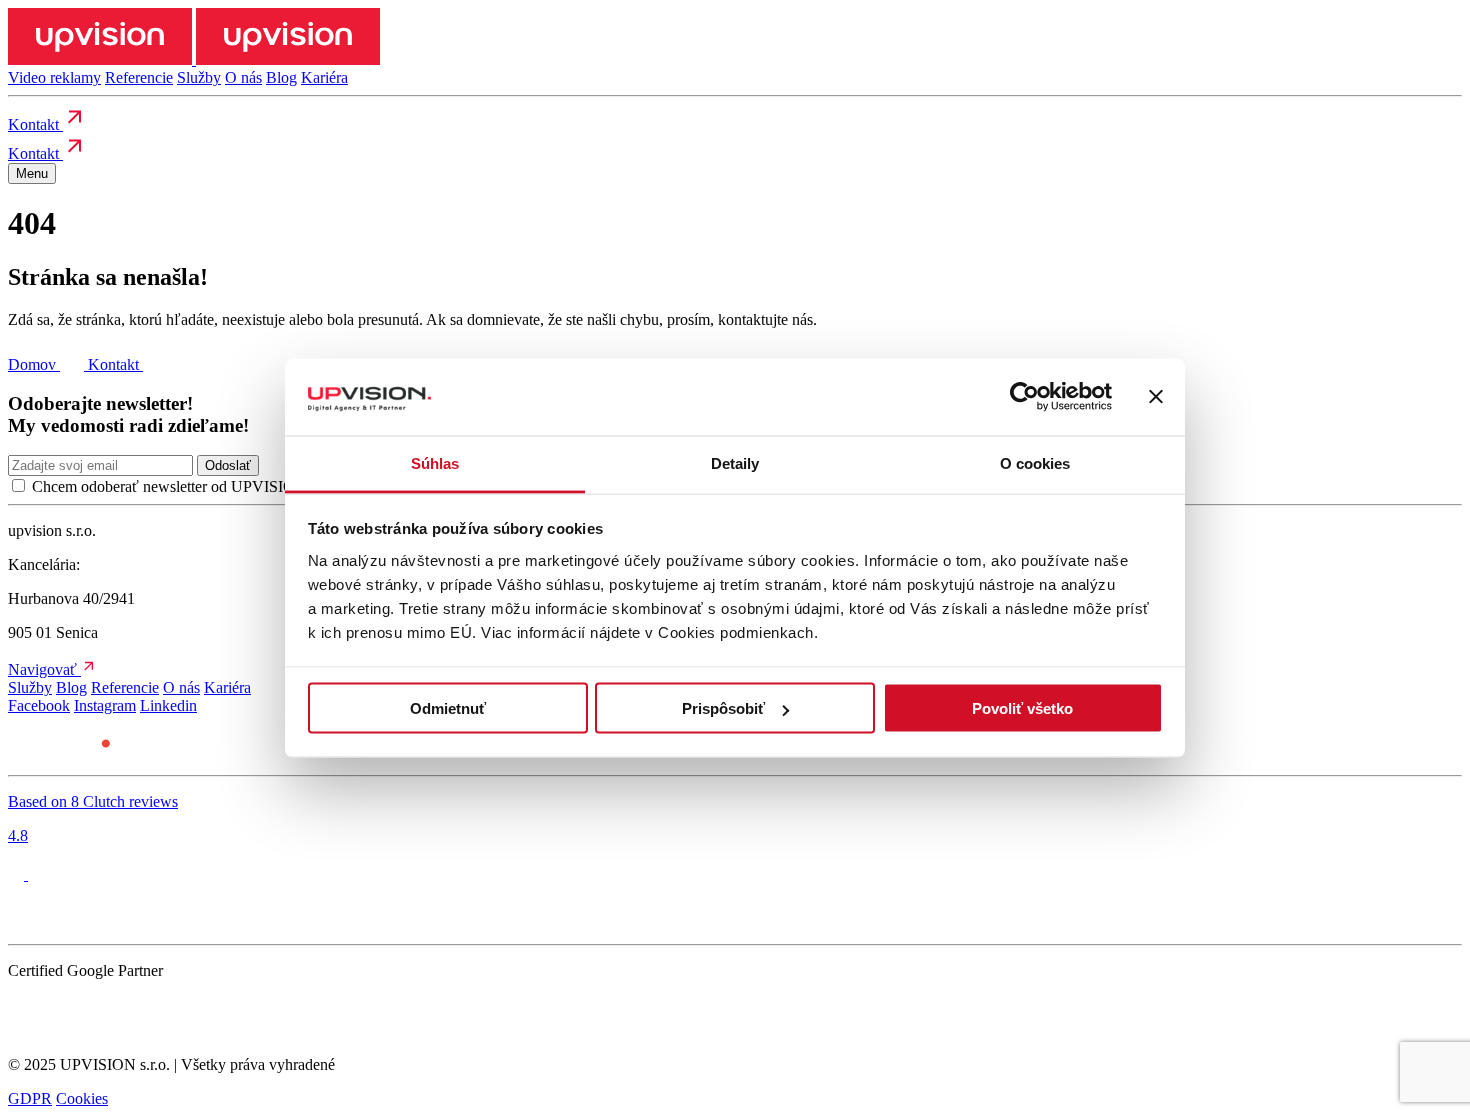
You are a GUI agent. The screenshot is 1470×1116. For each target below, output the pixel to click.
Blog (281, 77)
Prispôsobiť (723, 708)
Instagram (105, 705)
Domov (34, 364)
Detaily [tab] (735, 462)
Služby (199, 77)
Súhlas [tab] (435, 462)
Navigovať (44, 669)
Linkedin (168, 705)
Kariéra (324, 77)
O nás (243, 77)
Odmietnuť (448, 708)
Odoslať (228, 465)
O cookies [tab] (1035, 462)
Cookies (82, 1098)
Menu (32, 173)
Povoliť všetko (1022, 708)
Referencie (139, 77)
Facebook (39, 705)
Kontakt (35, 124)
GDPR (30, 1098)
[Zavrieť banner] (1156, 397)
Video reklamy (54, 77)
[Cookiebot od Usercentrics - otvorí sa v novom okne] (1024, 397)
